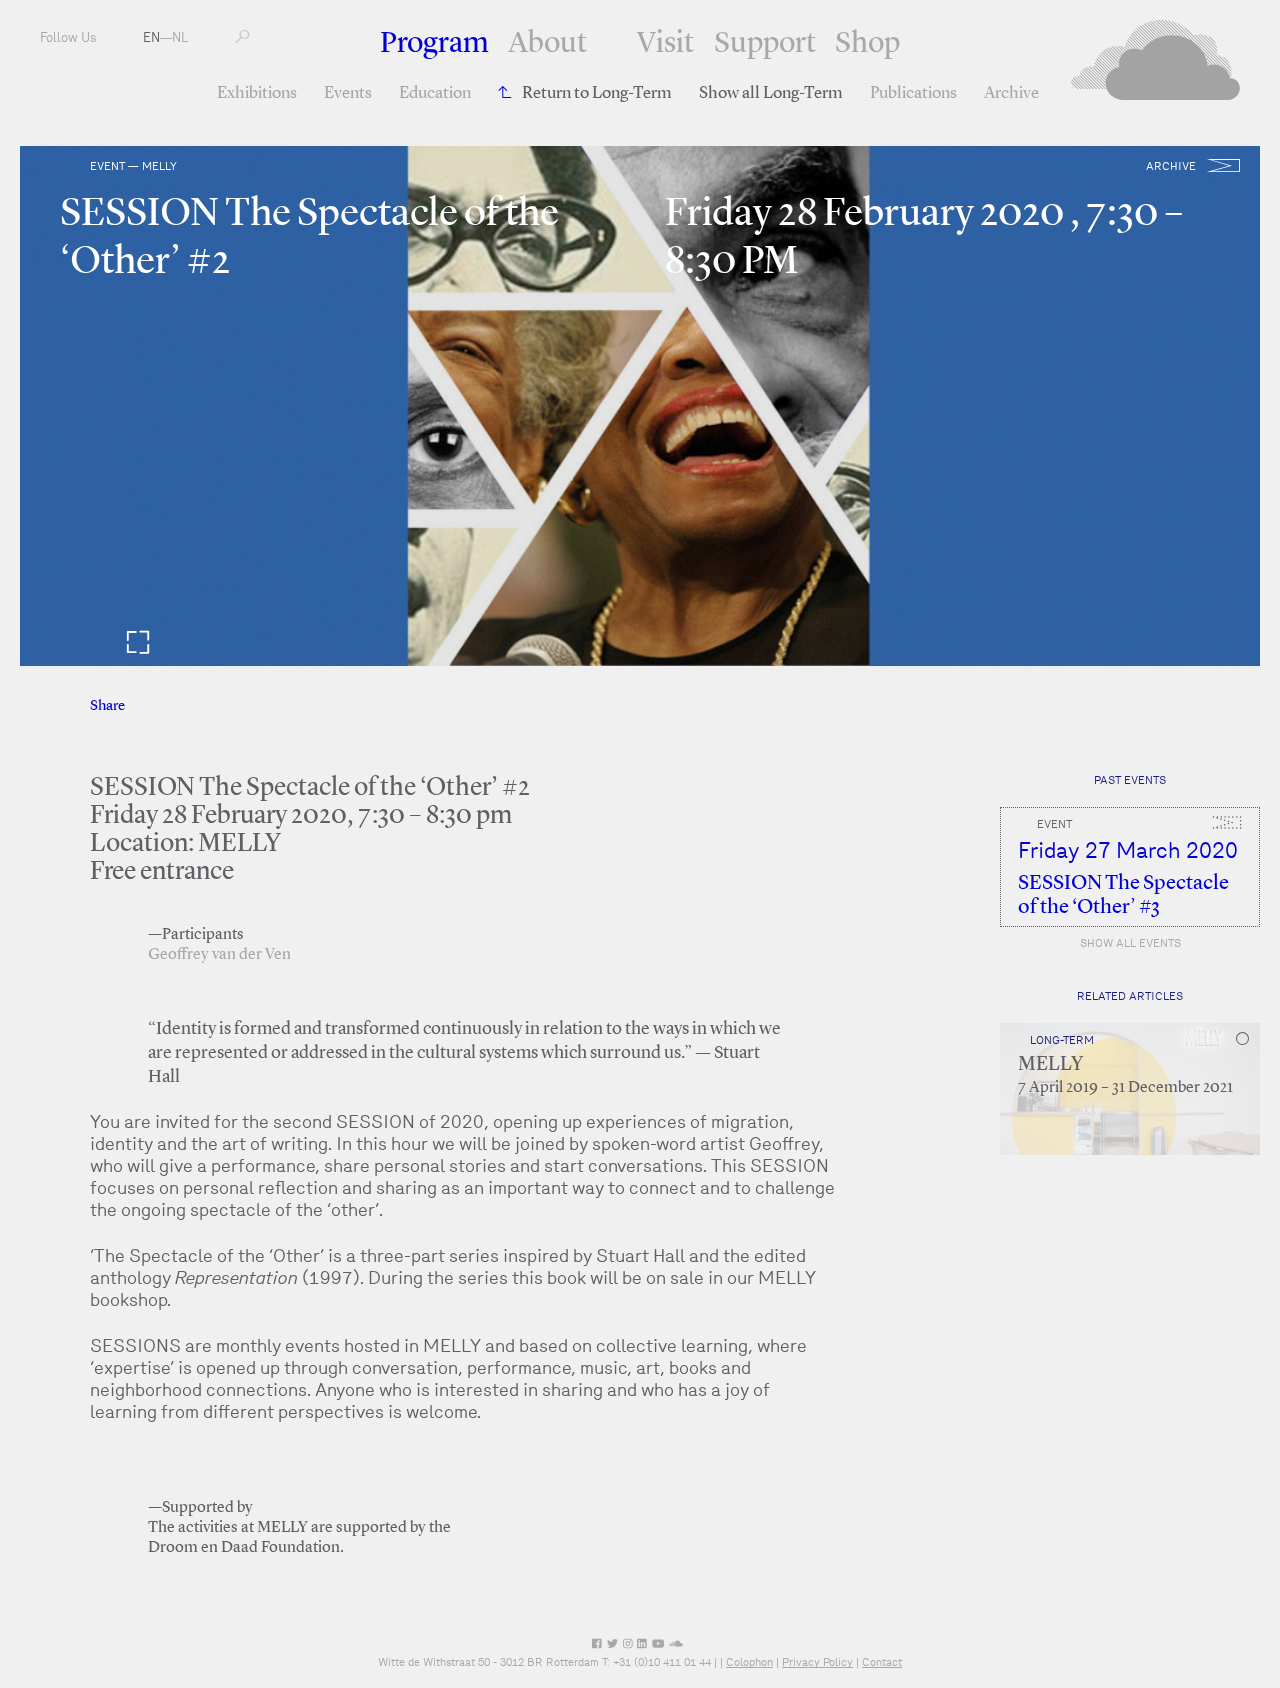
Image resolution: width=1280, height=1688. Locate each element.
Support (765, 44)
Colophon (749, 1662)
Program (434, 44)
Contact (882, 1662)
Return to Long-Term (597, 93)
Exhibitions (257, 93)
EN (151, 37)
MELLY (1050, 1065)
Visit (665, 44)
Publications (913, 93)
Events (348, 93)
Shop (867, 44)
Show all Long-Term (771, 93)
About (547, 44)
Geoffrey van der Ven (219, 955)
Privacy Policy (817, 1662)
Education (435, 93)
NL (180, 37)
